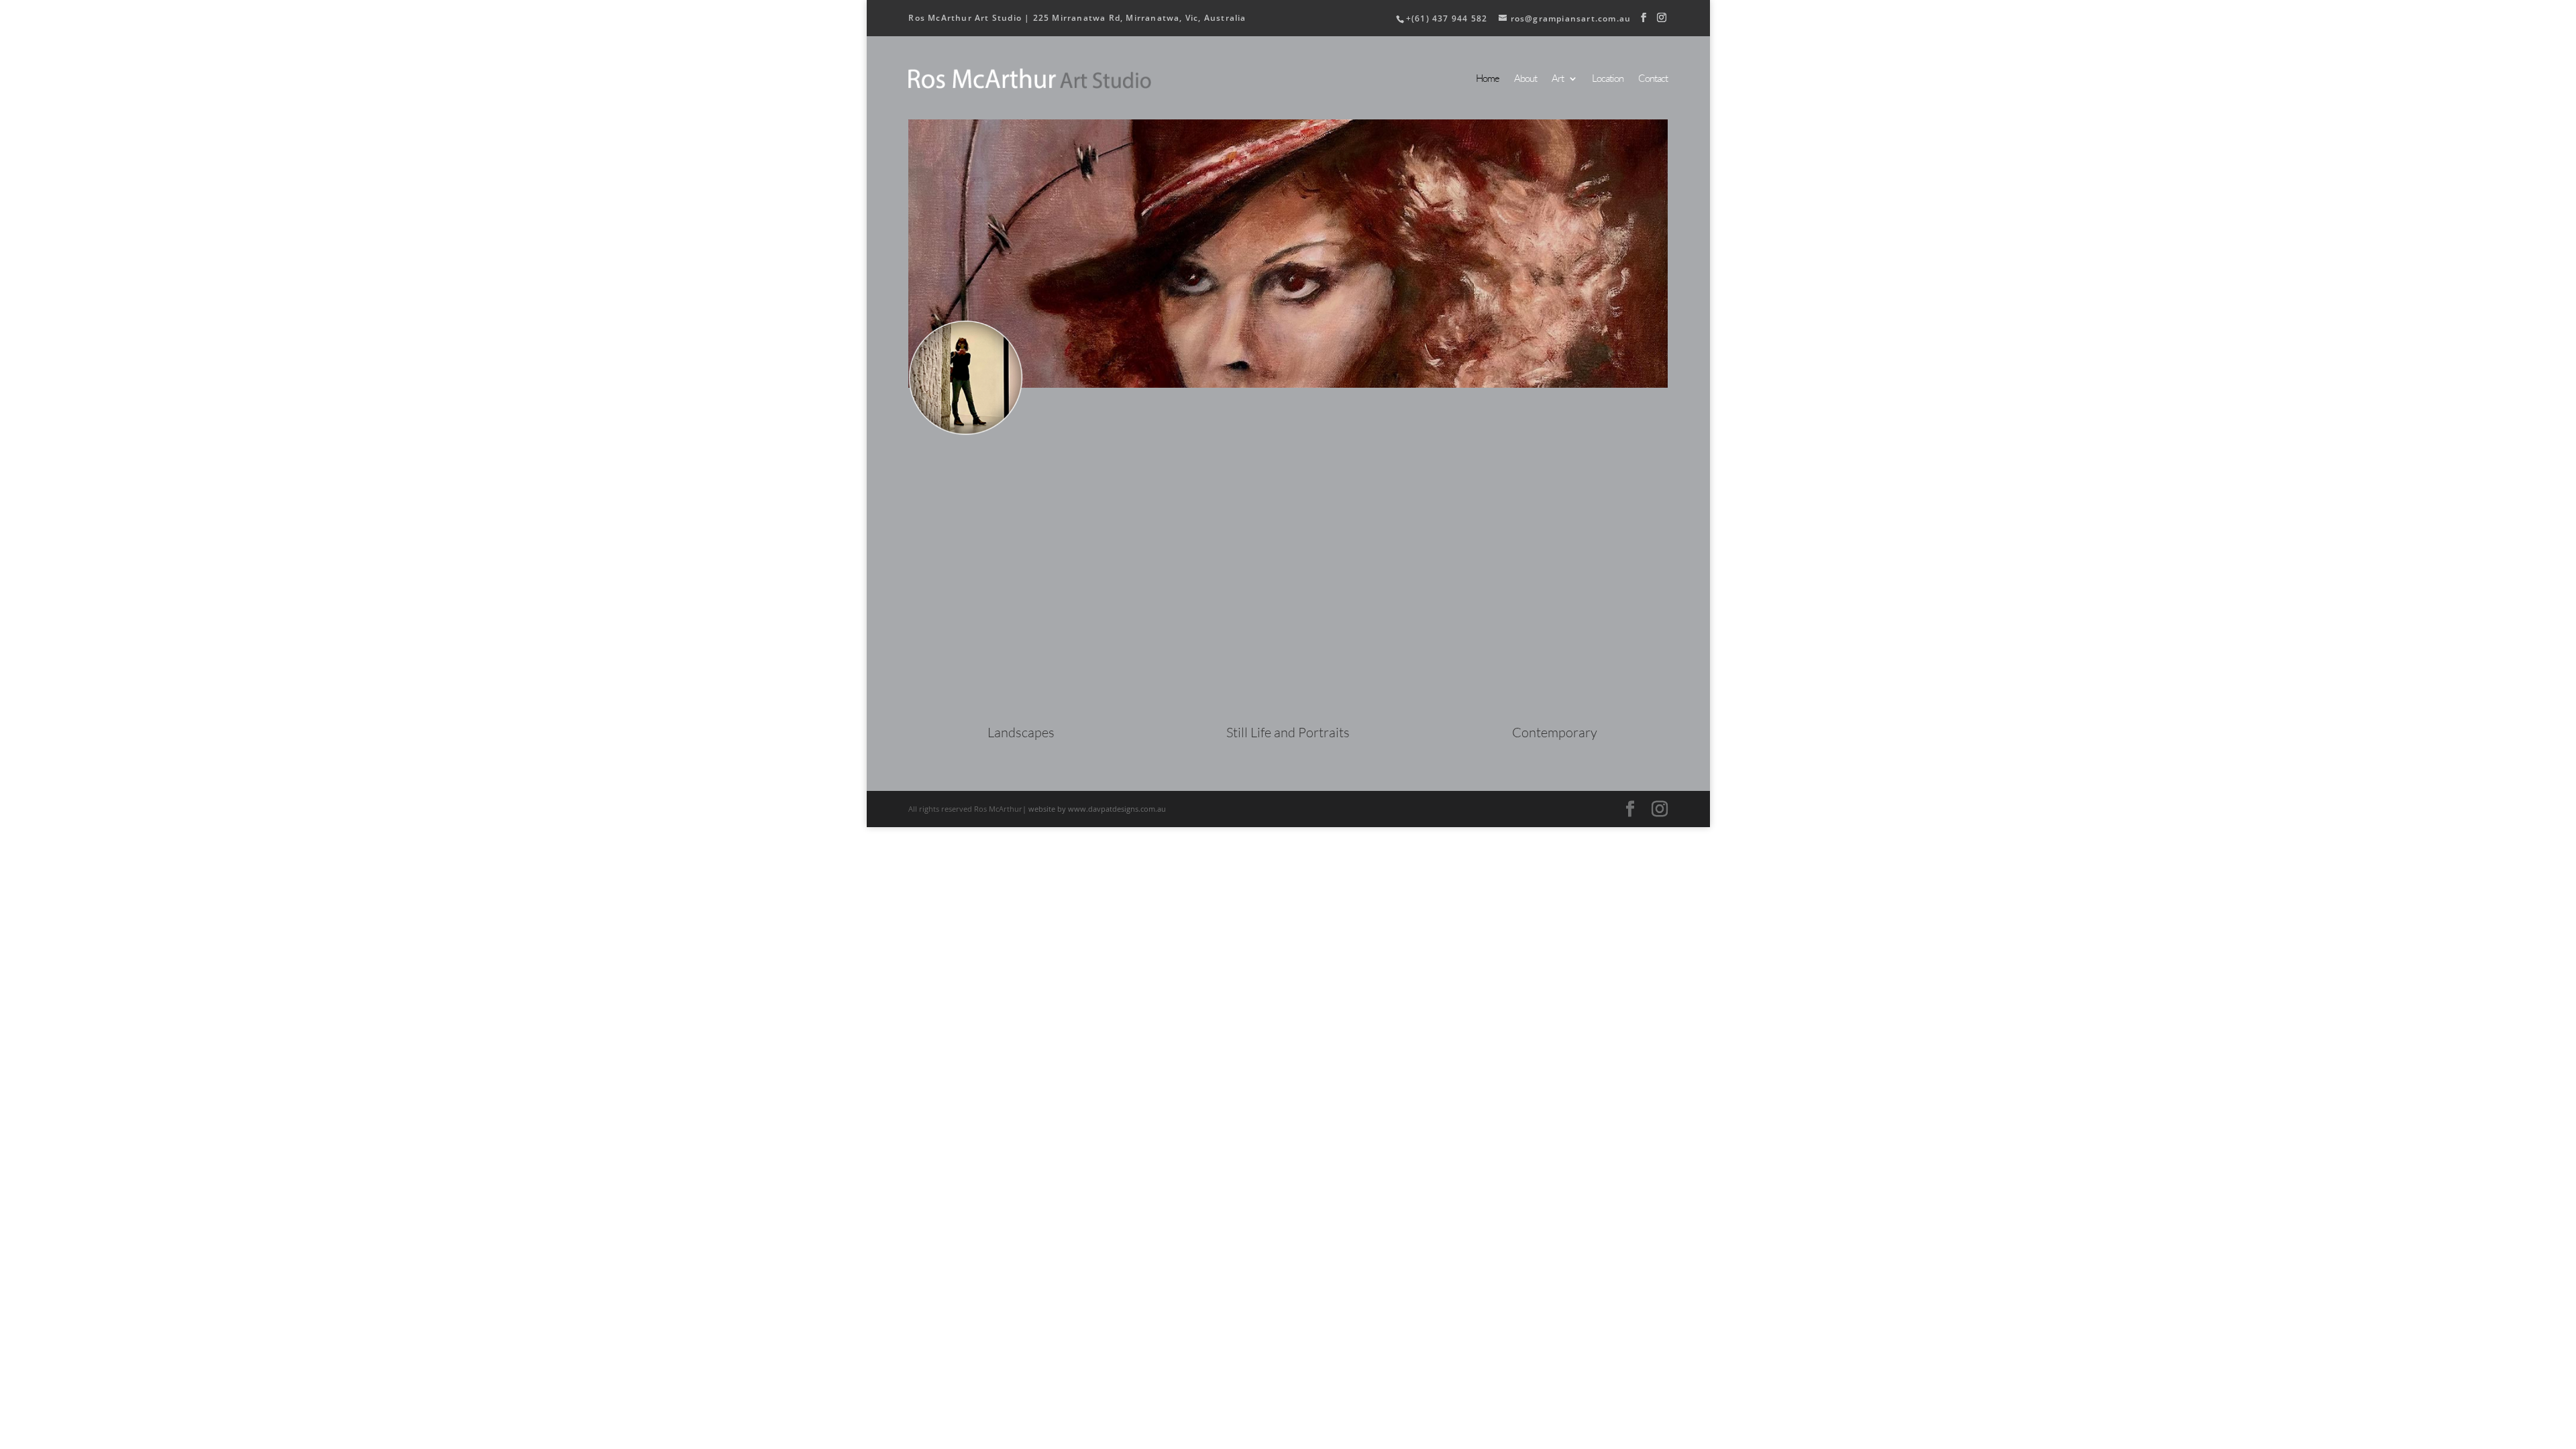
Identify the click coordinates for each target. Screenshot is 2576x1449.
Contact (1653, 79)
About (1525, 79)
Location (1608, 79)
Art (1558, 79)
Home (1488, 79)
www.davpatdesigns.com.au (1117, 809)
